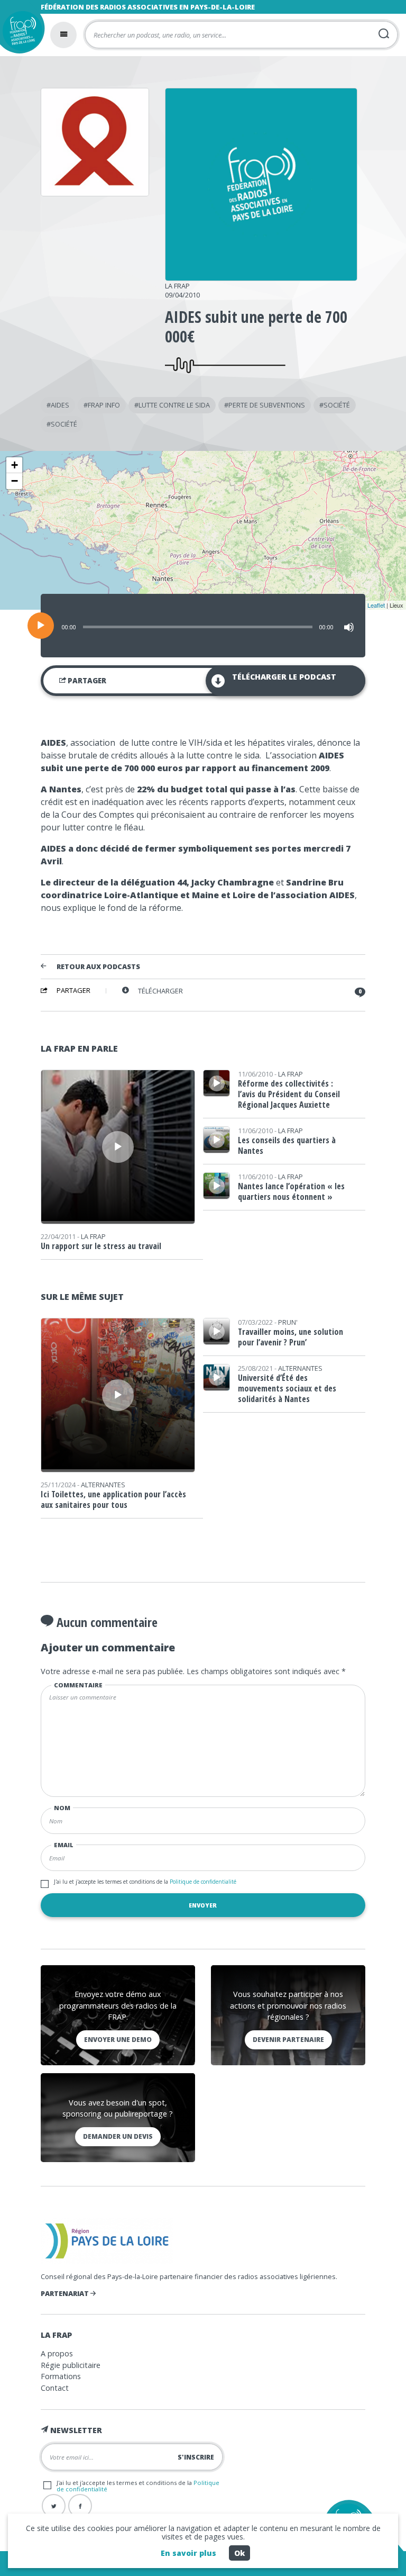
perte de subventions (267, 405)
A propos (57, 2353)
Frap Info (104, 405)
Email (64, 1845)
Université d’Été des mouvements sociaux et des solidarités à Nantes (287, 1388)
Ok (239, 2553)
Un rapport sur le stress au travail (101, 1246)
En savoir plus (188, 2553)
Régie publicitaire (71, 2365)
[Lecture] (41, 626)
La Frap (177, 286)
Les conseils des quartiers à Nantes (287, 1145)
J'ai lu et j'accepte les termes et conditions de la (145, 1882)
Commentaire (78, 1685)
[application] (203, 626)
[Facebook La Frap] (80, 2506)
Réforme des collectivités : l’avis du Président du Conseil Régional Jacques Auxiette (289, 1094)
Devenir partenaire (288, 2040)
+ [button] (15, 465)
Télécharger (160, 991)
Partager (86, 681)
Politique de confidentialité (202, 1882)
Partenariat (66, 2293)
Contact (55, 2388)
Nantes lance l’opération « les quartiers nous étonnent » (291, 1191)
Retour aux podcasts (98, 967)
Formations (61, 2376)
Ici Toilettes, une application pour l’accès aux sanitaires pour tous (113, 1499)
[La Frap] (261, 277)
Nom (62, 1808)
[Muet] (349, 627)
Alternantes (103, 1485)
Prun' (288, 1322)
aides (60, 405)
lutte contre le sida (174, 405)
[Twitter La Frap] (54, 2506)
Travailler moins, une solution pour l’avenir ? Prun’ (290, 1337)
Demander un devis (118, 2136)
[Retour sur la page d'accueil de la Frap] (20, 34)
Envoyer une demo (118, 2040)
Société (337, 405)
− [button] (15, 481)
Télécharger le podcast (284, 677)
